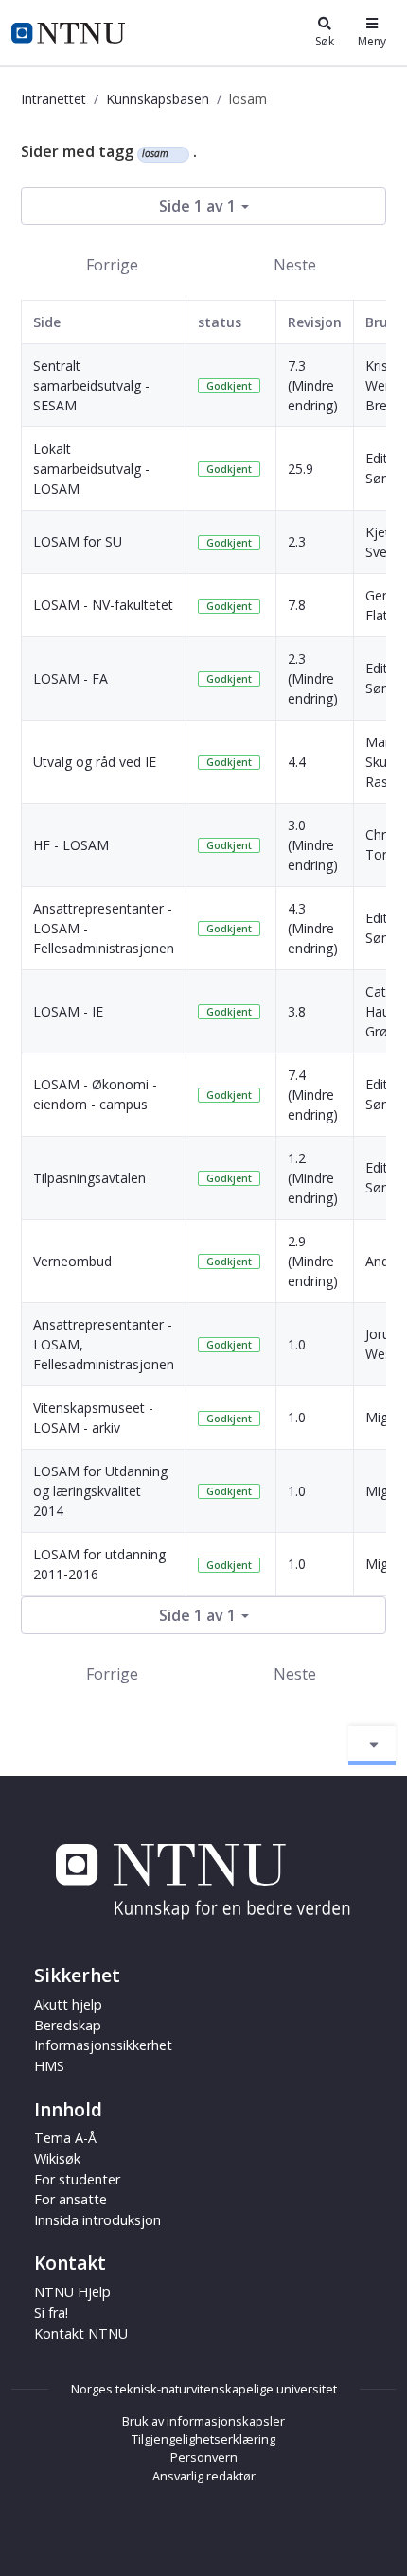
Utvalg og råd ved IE (95, 762)
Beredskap (68, 2025)
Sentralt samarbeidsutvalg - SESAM (91, 385)
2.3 (297, 541)
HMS (49, 2066)
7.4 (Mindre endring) (313, 1095)
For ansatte (71, 2199)
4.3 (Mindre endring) (313, 928)
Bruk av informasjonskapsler (203, 2421)
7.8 (297, 605)
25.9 (301, 469)
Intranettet (53, 99)
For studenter (77, 2179)
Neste (295, 265)
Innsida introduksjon (97, 2220)
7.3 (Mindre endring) (313, 385)
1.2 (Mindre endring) (313, 1178)
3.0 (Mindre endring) (313, 845)
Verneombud (72, 1261)
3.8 (297, 1011)
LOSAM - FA (71, 679)
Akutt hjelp (68, 2004)
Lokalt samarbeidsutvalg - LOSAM (91, 469)
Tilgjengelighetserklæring (203, 2439)
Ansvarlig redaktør (204, 2476)
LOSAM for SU (78, 541)
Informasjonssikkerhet (103, 2045)
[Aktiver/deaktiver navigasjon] (372, 1745)
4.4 (297, 762)
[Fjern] (177, 154)
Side (47, 322)
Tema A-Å (65, 2138)
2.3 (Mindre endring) (313, 679)
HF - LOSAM (71, 845)
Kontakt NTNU (81, 2333)
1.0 (297, 1344)
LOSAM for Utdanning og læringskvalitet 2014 (100, 1491)
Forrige (112, 265)
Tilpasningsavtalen (89, 1178)
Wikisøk (57, 2158)
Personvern (204, 2457)
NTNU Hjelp (72, 2292)
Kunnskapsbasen (158, 99)
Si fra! (51, 2313)
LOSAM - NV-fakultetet (103, 605)
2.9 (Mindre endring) (313, 1261)
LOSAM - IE (68, 1011)
